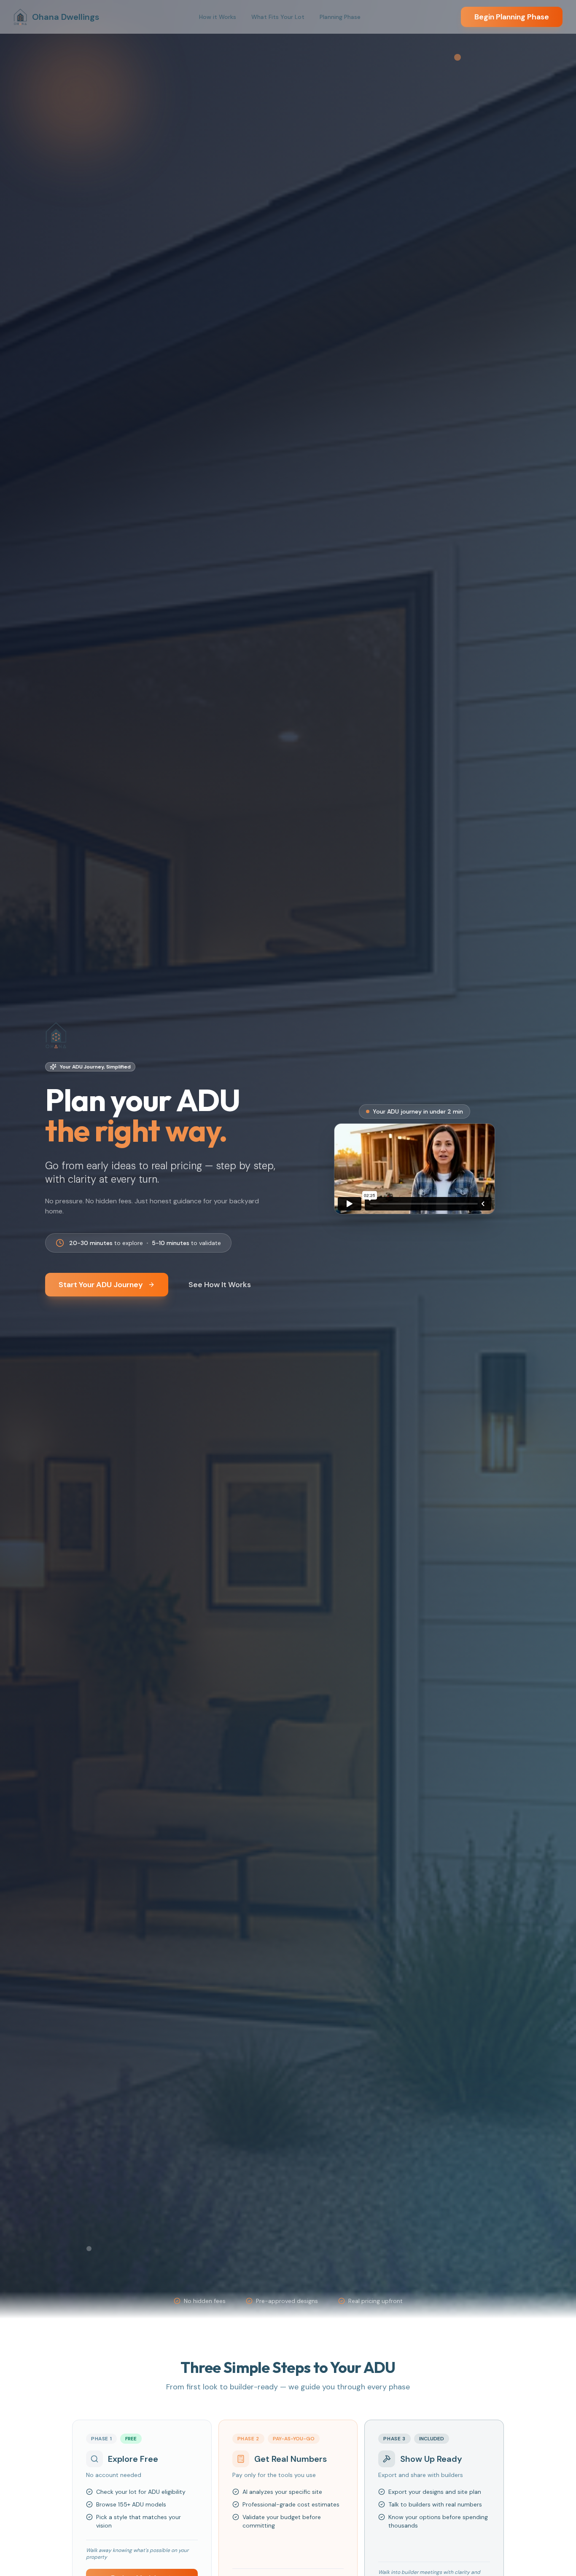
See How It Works (220, 1285)
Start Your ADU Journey (101, 1285)
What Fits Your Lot (278, 17)
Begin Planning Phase (512, 17)
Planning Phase (340, 17)
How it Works (218, 17)
